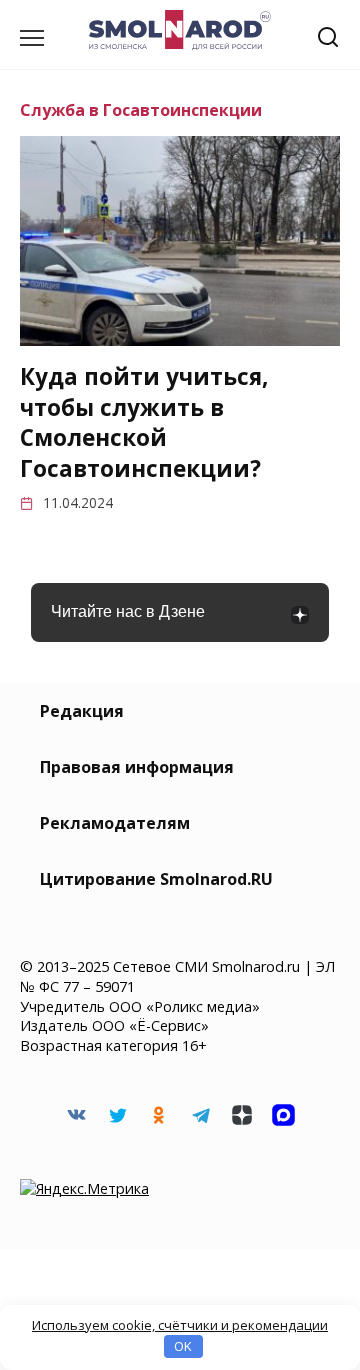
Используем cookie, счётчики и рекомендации (180, 1325)
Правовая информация (137, 767)
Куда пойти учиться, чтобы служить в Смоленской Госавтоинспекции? (144, 422)
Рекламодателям (115, 823)
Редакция (82, 711)
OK (183, 1346)
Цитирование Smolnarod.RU (156, 879)
